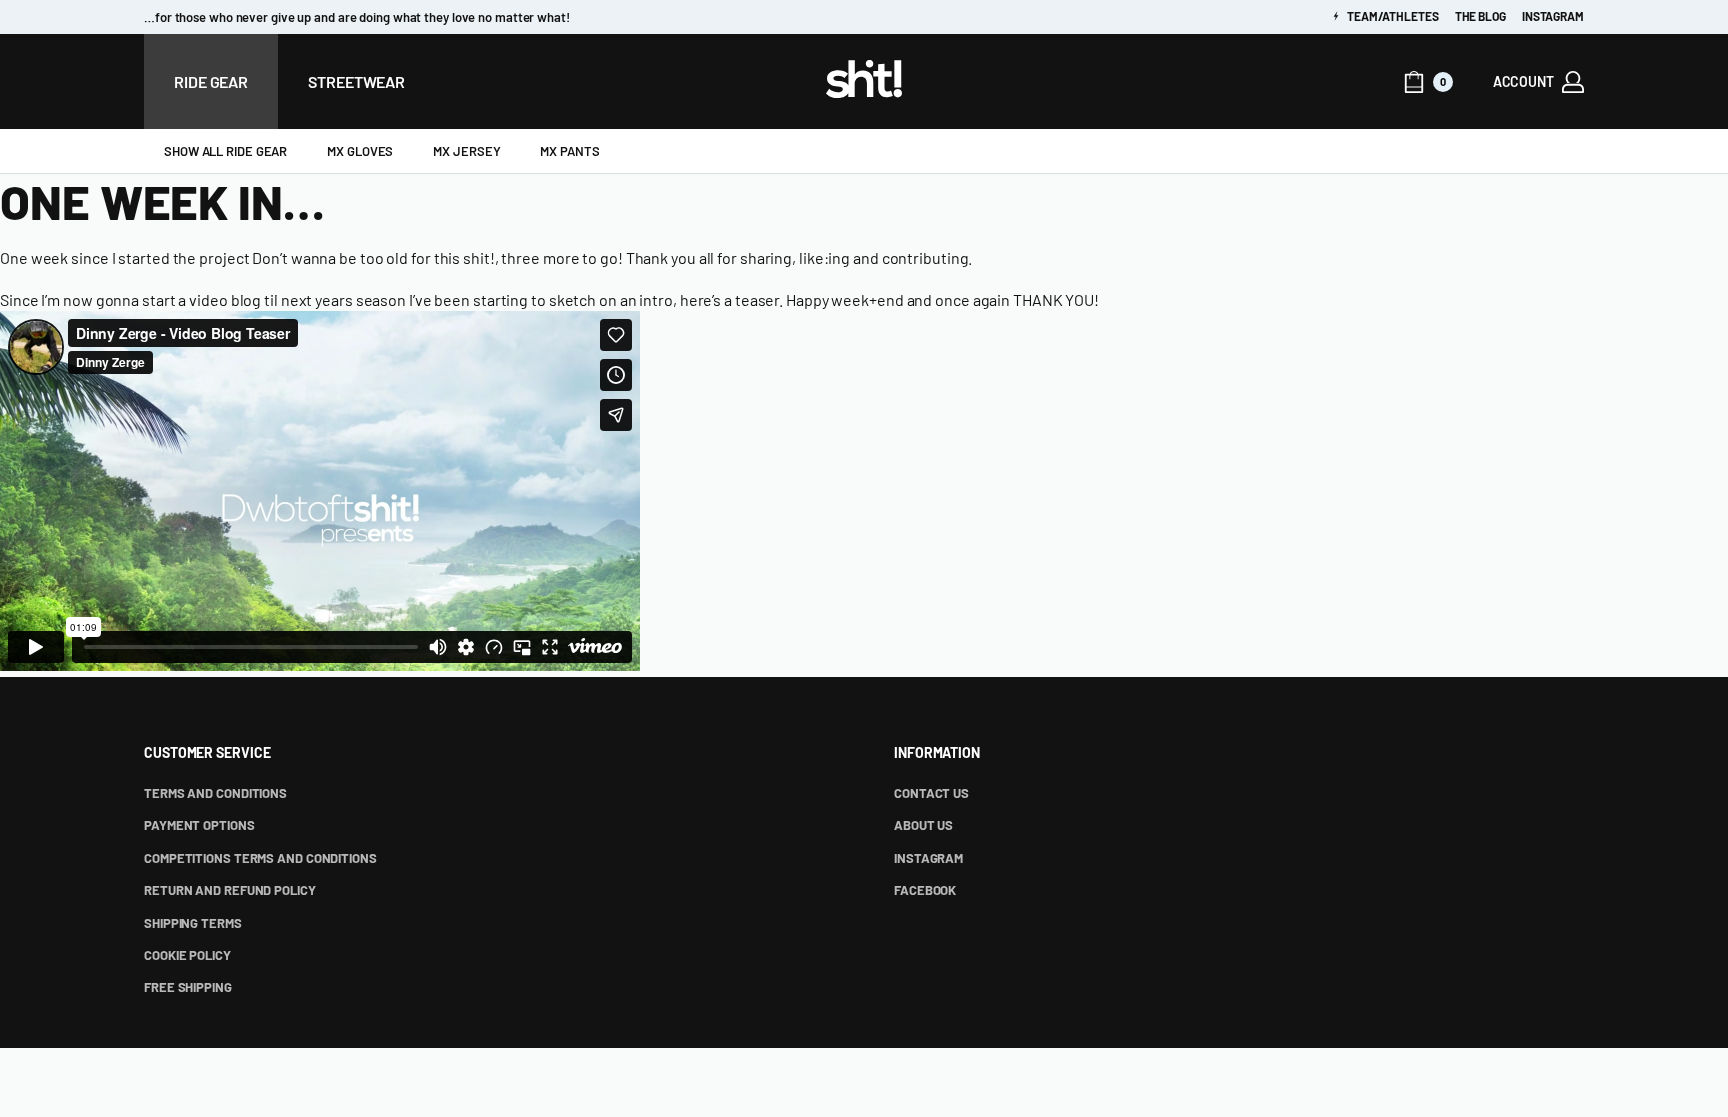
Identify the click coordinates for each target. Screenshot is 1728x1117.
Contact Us (931, 793)
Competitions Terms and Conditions (260, 858)
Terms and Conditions (215, 793)
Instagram (1553, 16)
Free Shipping (188, 987)
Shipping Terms (193, 923)
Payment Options (199, 825)
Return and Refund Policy (230, 890)
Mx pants (569, 151)
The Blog (1480, 16)
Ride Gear (211, 81)
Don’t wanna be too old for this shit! (373, 257)
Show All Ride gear (225, 151)
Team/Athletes (1392, 16)
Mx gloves (360, 151)
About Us (923, 825)
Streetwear (356, 81)
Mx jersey (466, 151)
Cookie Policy (187, 955)
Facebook (925, 890)
